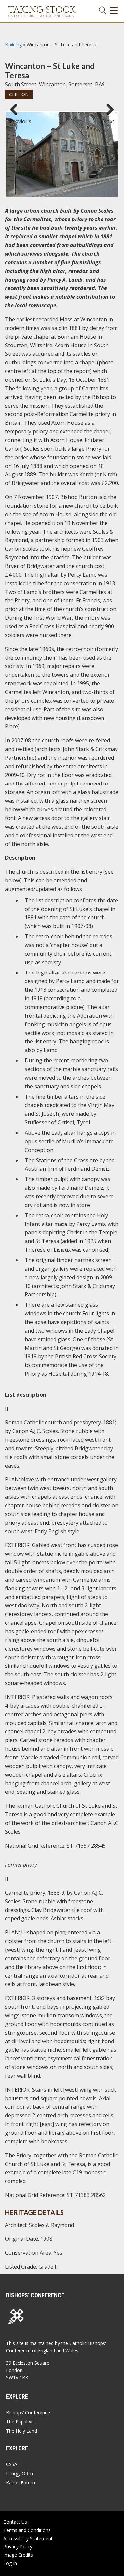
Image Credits (18, 2555)
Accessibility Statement (28, 2538)
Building (13, 45)
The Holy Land (21, 2431)
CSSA (12, 2464)
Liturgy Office (20, 2473)
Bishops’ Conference (28, 2412)
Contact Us (15, 2522)
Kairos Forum (21, 2483)
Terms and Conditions (27, 2530)
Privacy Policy (18, 2547)
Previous (16, 118)
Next (108, 118)
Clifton (19, 94)
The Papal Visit (22, 2422)
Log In (10, 2563)
